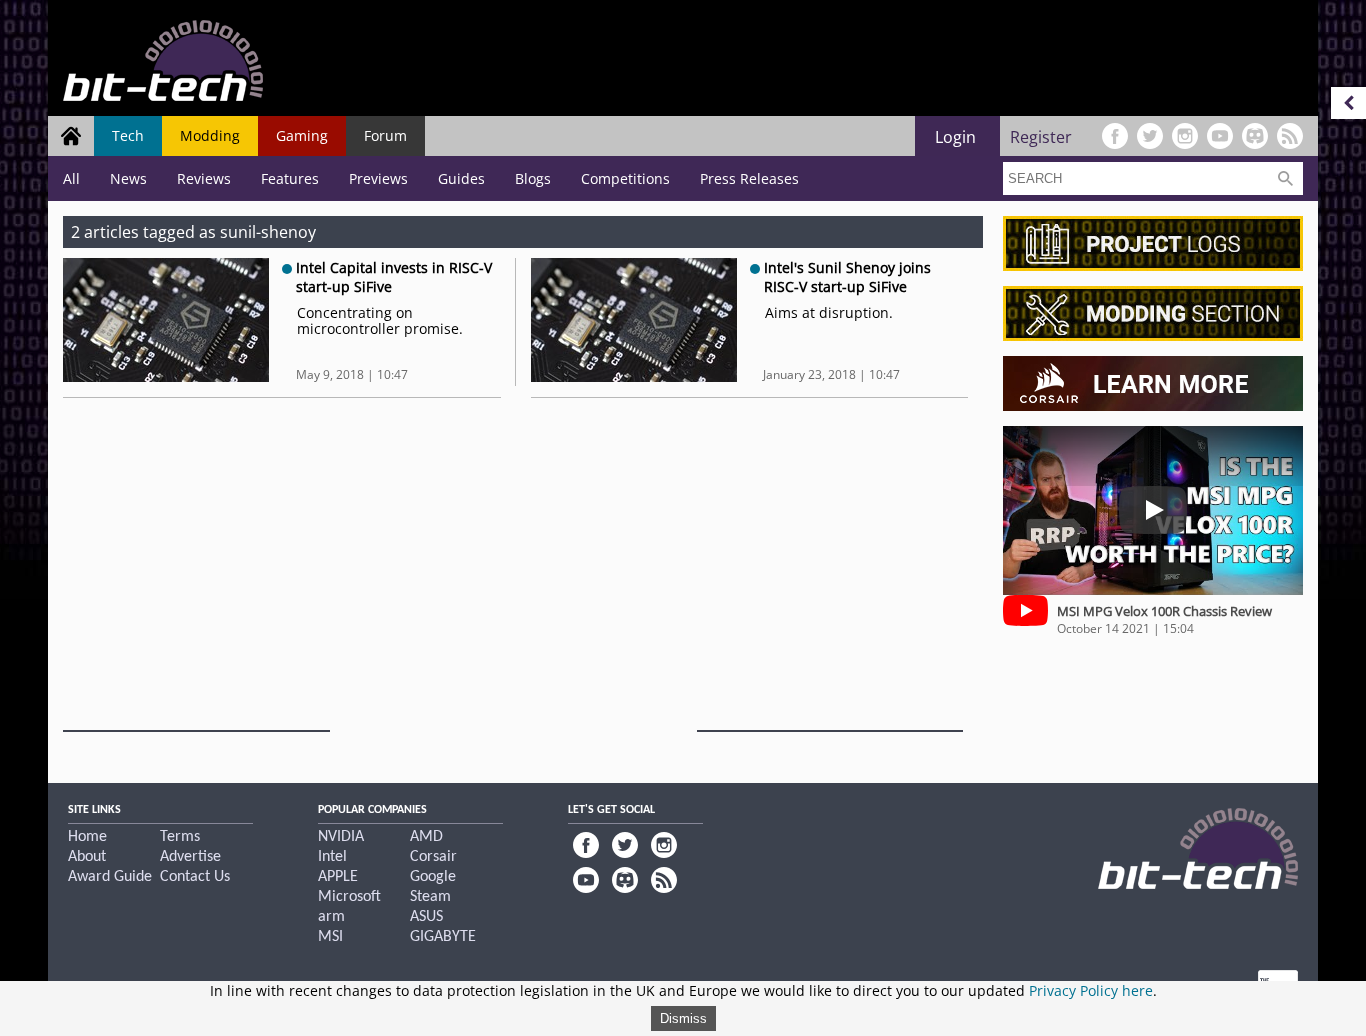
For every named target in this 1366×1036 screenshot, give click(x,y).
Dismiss (683, 1018)
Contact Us (195, 877)
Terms (180, 837)
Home (87, 837)
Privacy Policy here (1091, 990)
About (87, 857)
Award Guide (110, 877)
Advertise (190, 857)
